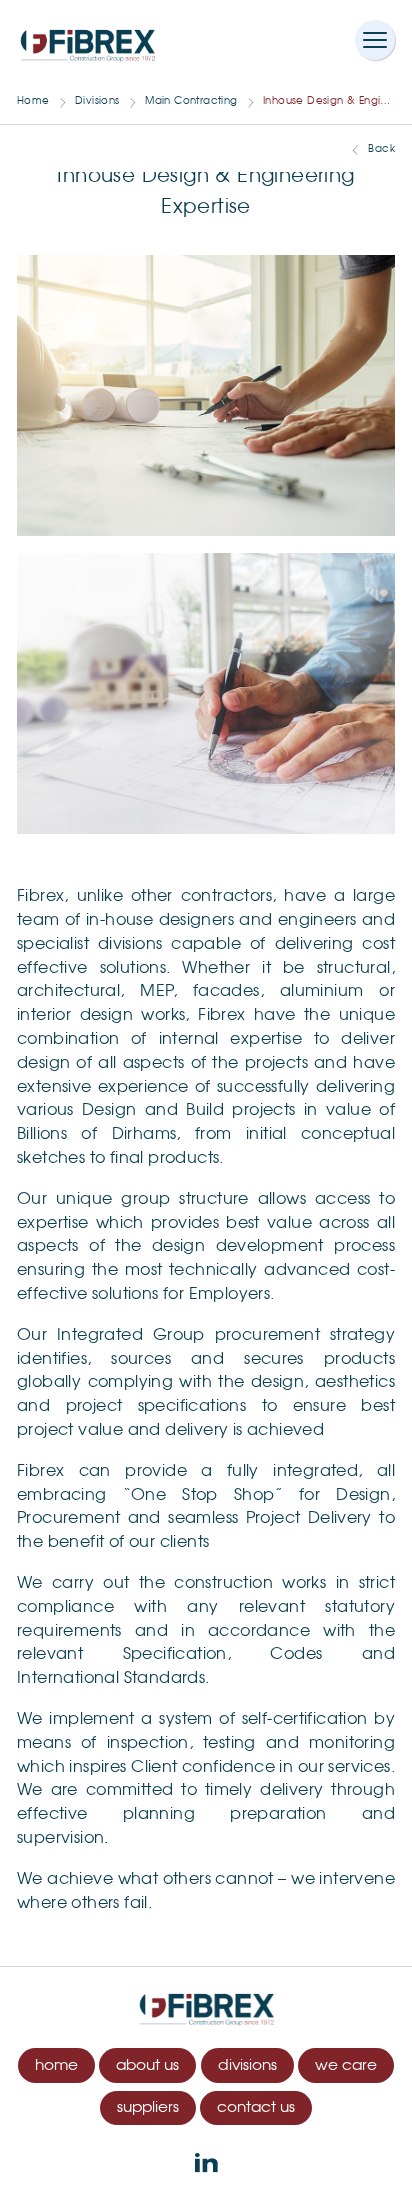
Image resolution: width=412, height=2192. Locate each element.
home (56, 2065)
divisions (247, 2065)
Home (33, 101)
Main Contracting (191, 101)
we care (346, 2065)
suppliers (148, 2107)
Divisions (97, 101)
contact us (256, 2107)
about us (147, 2065)
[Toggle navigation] (375, 40)
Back (381, 149)
